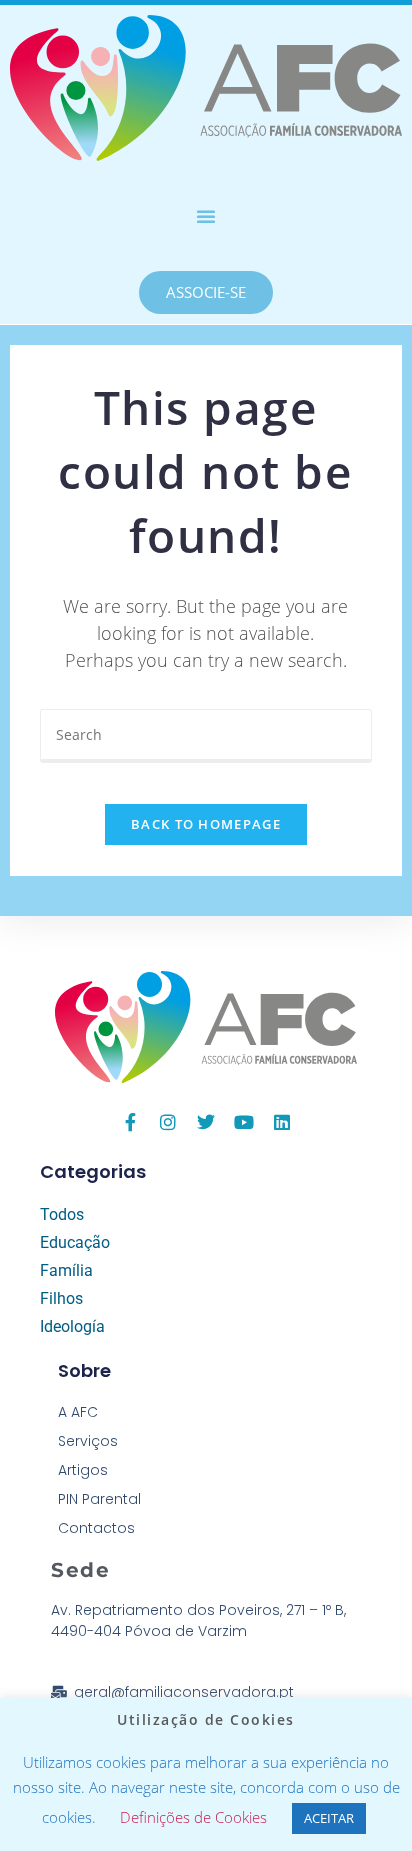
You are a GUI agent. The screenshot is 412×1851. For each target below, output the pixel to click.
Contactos (96, 1528)
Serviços (88, 1441)
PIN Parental (99, 1499)
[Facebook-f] (130, 1122)
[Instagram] (168, 1122)
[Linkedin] (282, 1122)
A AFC (78, 1412)
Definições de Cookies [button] (193, 1817)
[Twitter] (206, 1122)
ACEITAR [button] (329, 1818)
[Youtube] (244, 1122)
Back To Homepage (206, 824)
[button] (206, 216)
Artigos (83, 1470)
